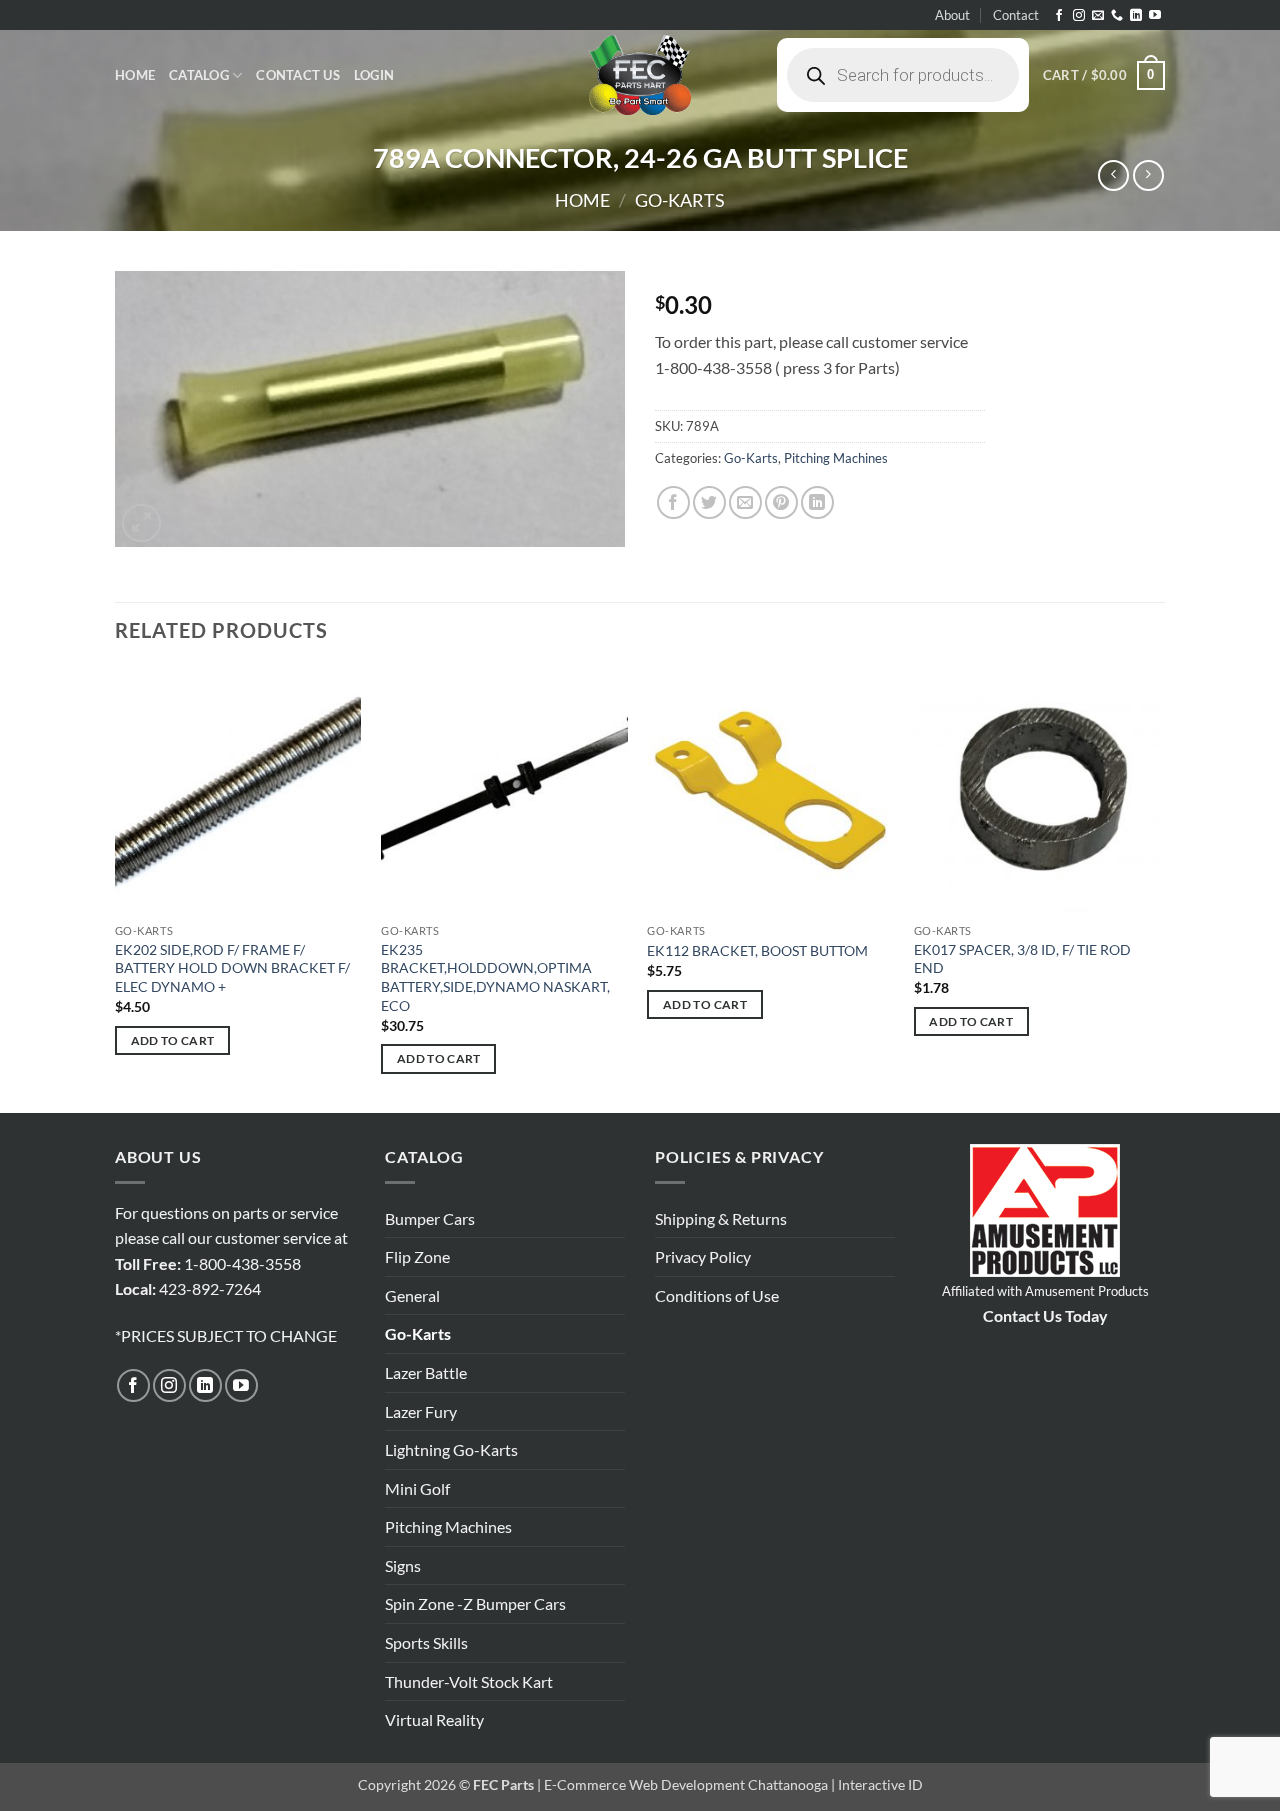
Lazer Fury (421, 1411)
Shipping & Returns (721, 1218)
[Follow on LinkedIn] (1136, 16)
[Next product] (1113, 175)
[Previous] (116, 888)
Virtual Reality (434, 1719)
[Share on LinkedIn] (817, 502)
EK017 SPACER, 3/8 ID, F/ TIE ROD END (1022, 959)
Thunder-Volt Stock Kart (469, 1681)
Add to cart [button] (173, 1040)
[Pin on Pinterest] (781, 502)
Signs (403, 1565)
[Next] (1159, 888)
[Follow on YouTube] (1155, 16)
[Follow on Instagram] (1079, 16)
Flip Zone (417, 1256)
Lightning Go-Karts (451, 1449)
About (952, 15)
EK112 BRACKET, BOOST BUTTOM (757, 950)
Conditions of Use (717, 1295)
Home (135, 75)
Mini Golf (417, 1488)
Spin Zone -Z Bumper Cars (475, 1603)
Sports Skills (426, 1642)
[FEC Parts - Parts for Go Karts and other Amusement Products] (640, 75)
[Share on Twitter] (709, 502)
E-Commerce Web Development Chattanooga (686, 1784)
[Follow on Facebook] (1059, 16)
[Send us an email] (1098, 16)
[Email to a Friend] (745, 502)
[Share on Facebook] (673, 502)
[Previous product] (1148, 175)
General (412, 1295)
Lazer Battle (426, 1372)
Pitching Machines (836, 458)
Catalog (199, 75)
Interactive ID (880, 1784)
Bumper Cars (430, 1218)
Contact (1016, 15)
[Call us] (1117, 16)
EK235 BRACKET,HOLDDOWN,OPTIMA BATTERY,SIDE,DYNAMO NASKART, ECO (495, 977)
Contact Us (298, 75)
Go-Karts (680, 200)
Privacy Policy (703, 1256)
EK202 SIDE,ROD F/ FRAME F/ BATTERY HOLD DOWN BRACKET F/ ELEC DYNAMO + (232, 968)
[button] (374, 75)
